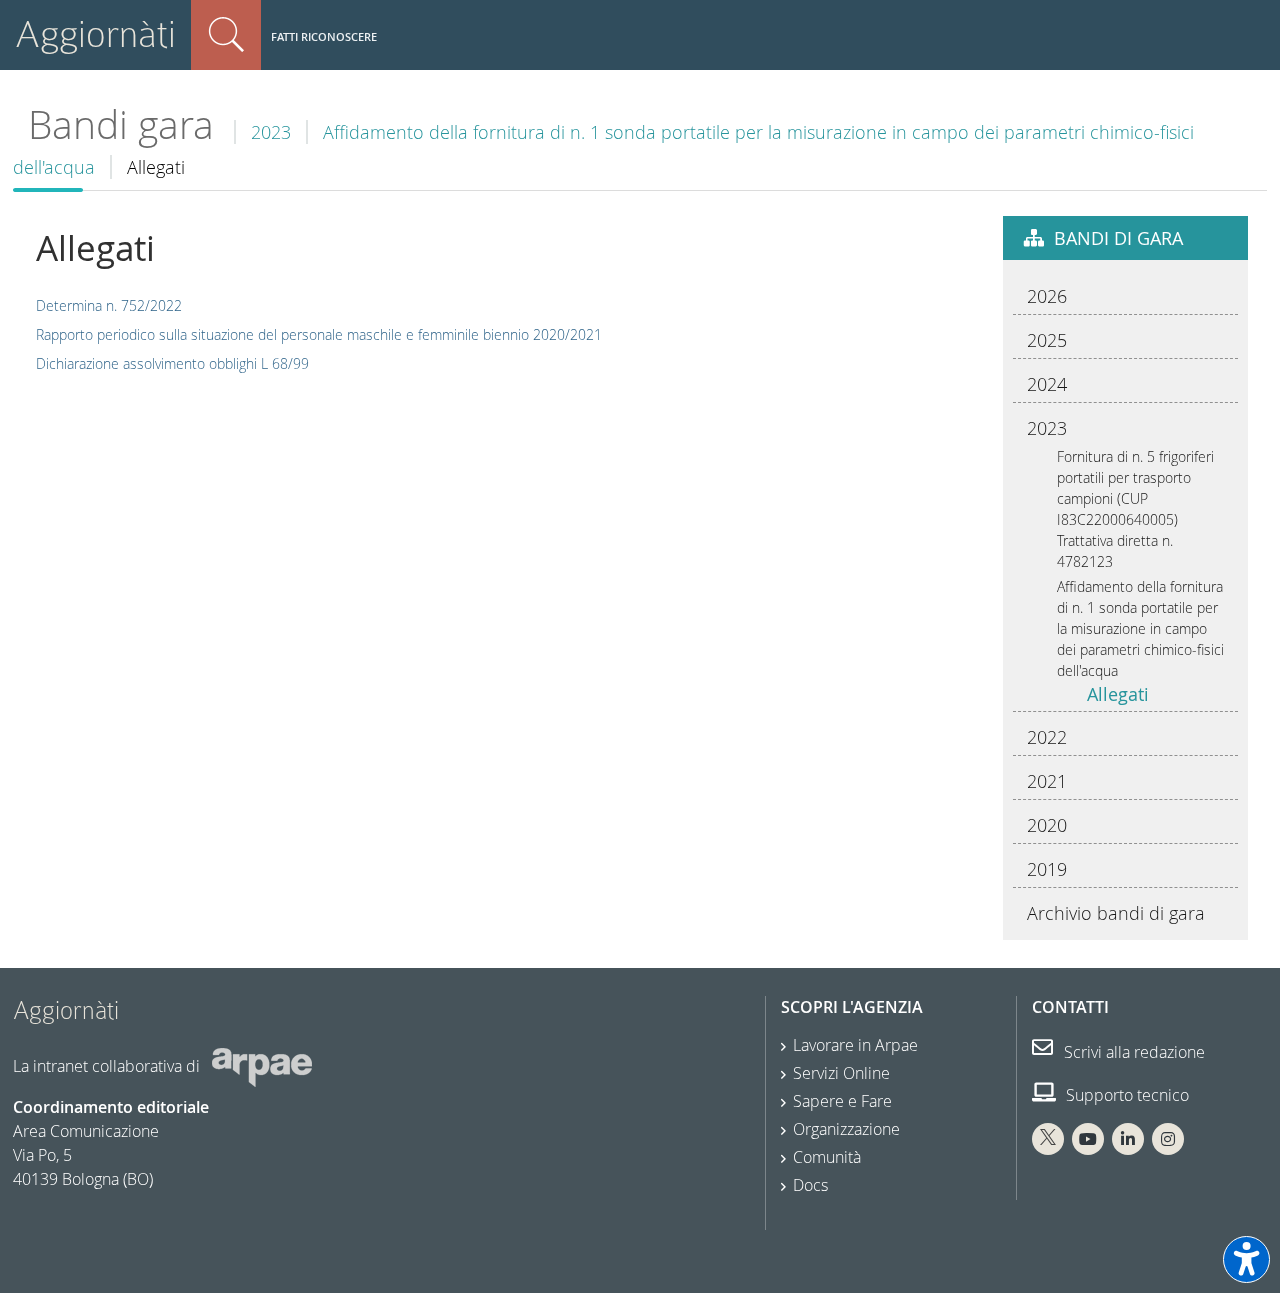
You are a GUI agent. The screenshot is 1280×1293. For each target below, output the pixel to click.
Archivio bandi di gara (1116, 913)
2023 (271, 132)
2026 (1047, 296)
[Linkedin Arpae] (1128, 1139)
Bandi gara (121, 124)
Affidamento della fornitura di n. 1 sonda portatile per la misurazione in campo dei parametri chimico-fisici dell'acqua (1140, 628)
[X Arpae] (1048, 1139)
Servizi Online (841, 1073)
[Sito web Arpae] (262, 1066)
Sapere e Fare (842, 1101)
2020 (1047, 825)
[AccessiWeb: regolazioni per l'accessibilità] (1246, 1259)
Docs (810, 1185)
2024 (1047, 384)
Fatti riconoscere (324, 36)
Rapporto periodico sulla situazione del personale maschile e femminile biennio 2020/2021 (319, 334)
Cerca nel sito (226, 35)
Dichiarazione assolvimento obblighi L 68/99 (172, 363)
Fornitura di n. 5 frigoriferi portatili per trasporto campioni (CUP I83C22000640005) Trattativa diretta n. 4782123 (1135, 509)
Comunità (827, 1157)
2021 (1047, 781)
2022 (1047, 737)
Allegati (1118, 694)
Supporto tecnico (1125, 1095)
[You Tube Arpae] (1088, 1139)
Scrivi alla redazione (1132, 1052)
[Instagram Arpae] (1168, 1139)
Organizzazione (846, 1129)
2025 (1047, 340)
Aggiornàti (95, 34)
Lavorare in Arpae (855, 1045)
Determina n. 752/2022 (109, 305)
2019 (1047, 869)
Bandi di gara (1118, 238)
